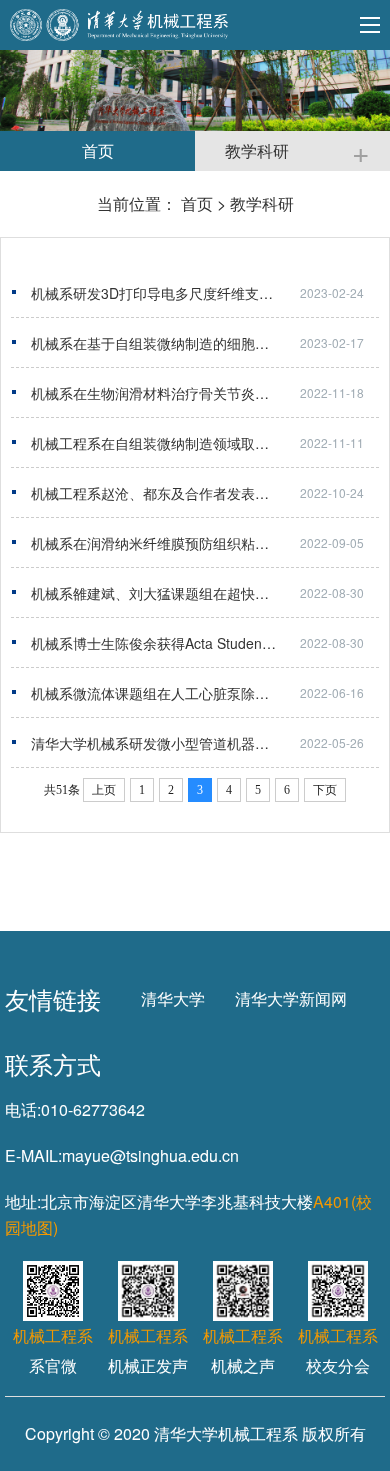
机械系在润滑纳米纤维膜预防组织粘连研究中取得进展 (199, 543)
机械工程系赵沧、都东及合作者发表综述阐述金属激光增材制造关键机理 (205, 493)
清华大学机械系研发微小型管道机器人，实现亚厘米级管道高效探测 (205, 743)
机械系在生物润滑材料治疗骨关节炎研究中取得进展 (192, 393)
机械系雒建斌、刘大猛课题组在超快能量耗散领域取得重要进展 (205, 593)
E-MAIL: (33, 1155)
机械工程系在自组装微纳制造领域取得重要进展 (178, 443)
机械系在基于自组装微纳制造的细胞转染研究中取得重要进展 (205, 343)
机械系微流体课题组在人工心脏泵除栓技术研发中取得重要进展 (205, 693)
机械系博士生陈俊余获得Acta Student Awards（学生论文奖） (205, 643)
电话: (23, 1109)
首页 (197, 203)
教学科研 (262, 203)
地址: (23, 1201)
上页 (104, 790)
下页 (325, 790)
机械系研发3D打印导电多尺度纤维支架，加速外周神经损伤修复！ (205, 293)
